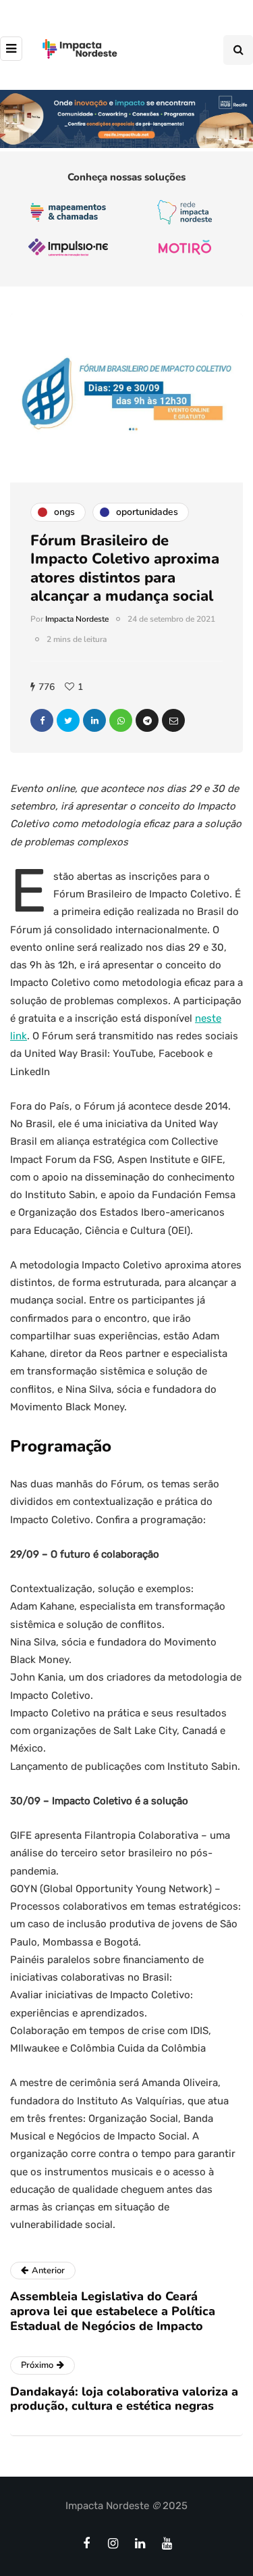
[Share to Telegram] (147, 720)
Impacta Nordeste (77, 619)
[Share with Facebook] (42, 720)
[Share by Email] (173, 720)
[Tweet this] (68, 720)
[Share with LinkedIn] (94, 720)
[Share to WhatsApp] (121, 720)
